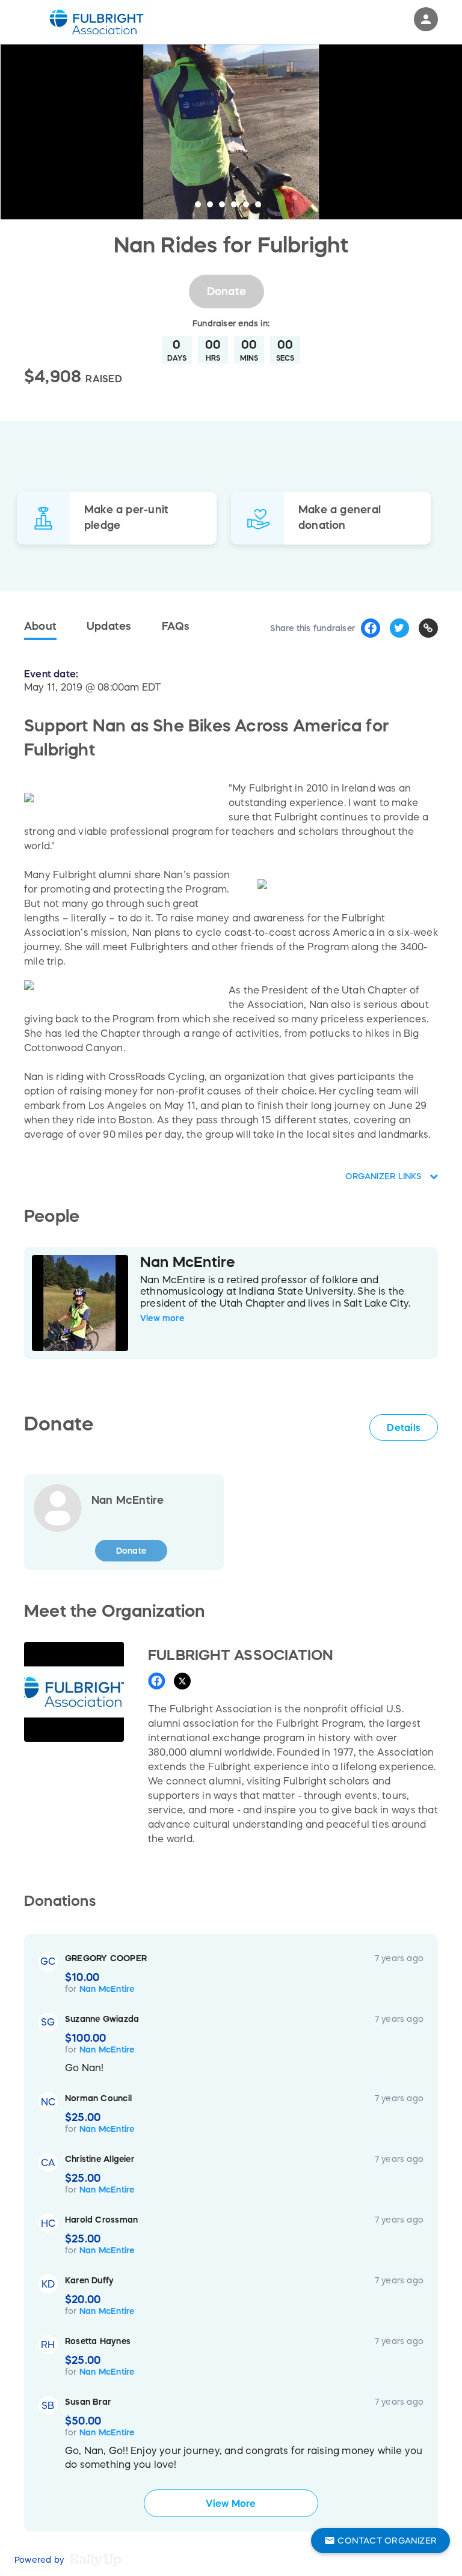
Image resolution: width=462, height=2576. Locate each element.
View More (231, 2503)
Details (404, 1427)
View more (162, 1318)
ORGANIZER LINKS (385, 1176)
